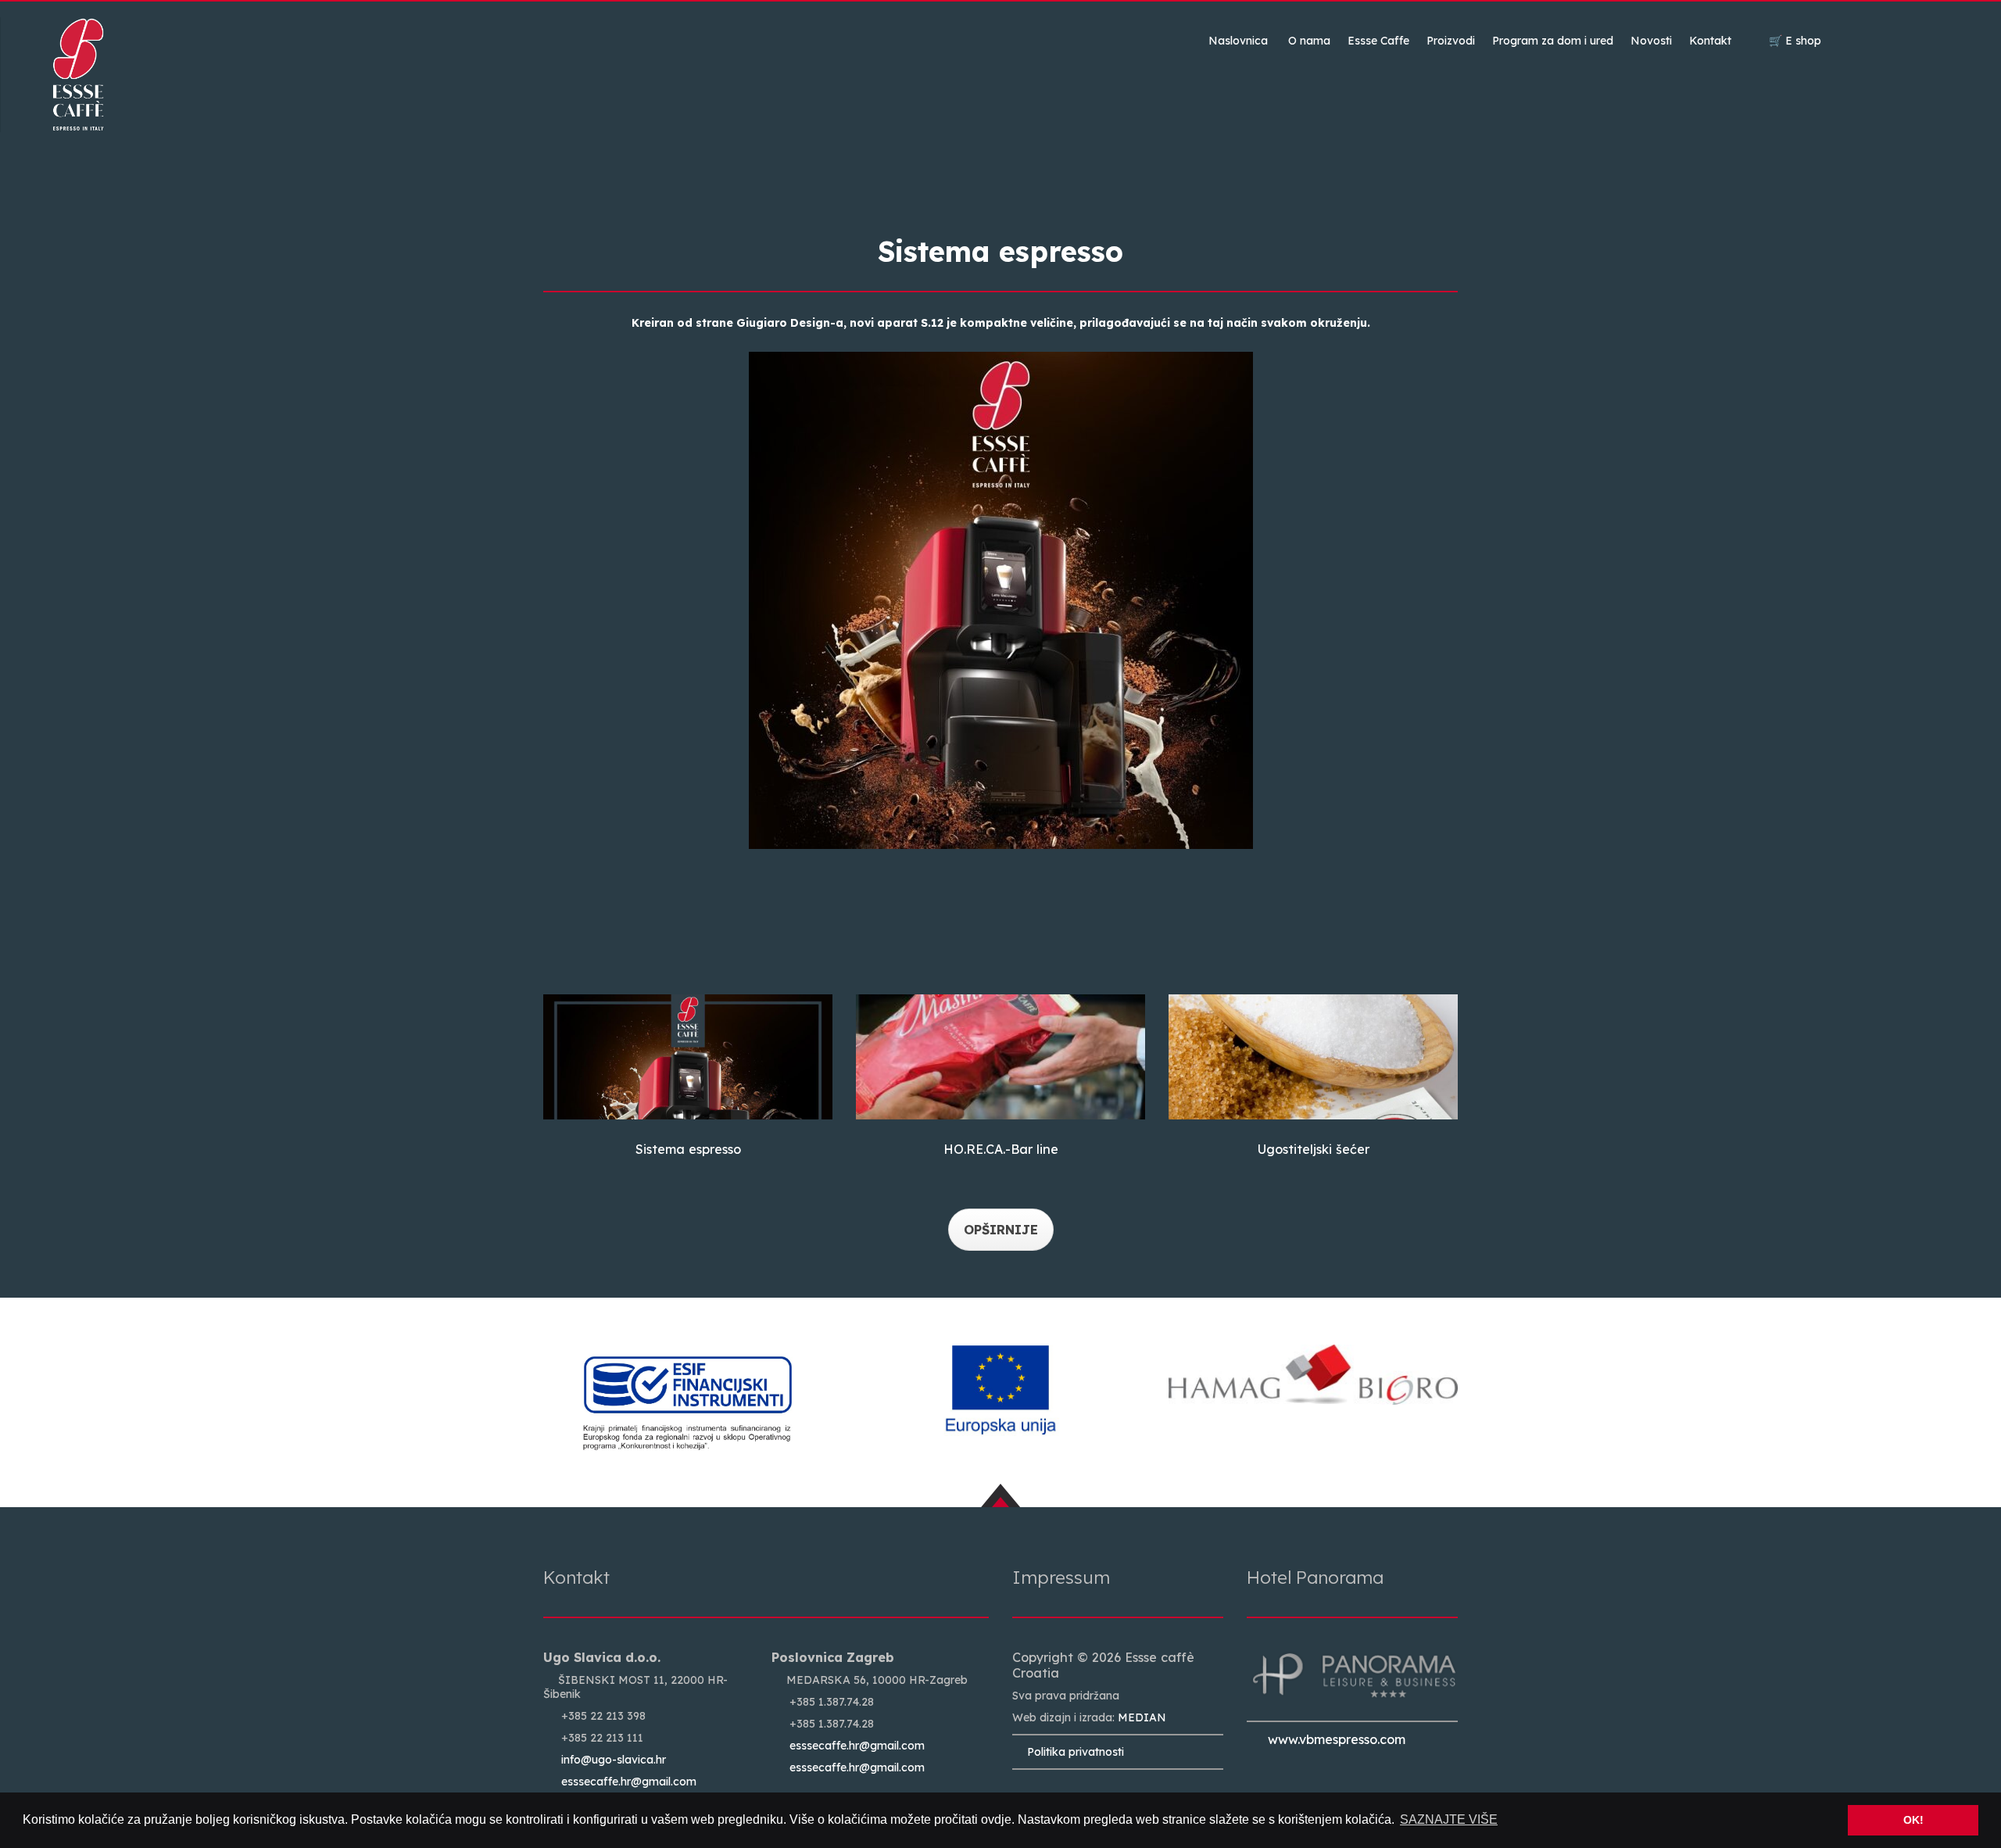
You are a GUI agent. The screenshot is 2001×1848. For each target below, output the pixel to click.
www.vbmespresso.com (1331, 1739)
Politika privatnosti (1072, 1752)
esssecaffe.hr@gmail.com (629, 1782)
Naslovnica (1238, 41)
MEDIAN (1142, 1717)
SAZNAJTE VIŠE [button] (1449, 1819)
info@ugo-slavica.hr (614, 1760)
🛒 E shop (1795, 41)
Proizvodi (1451, 41)
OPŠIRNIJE (1001, 1230)
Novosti (1651, 41)
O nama (1309, 41)
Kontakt (1710, 41)
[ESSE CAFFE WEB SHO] (688, 1057)
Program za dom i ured (1553, 41)
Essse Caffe (1378, 41)
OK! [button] (1913, 1820)
